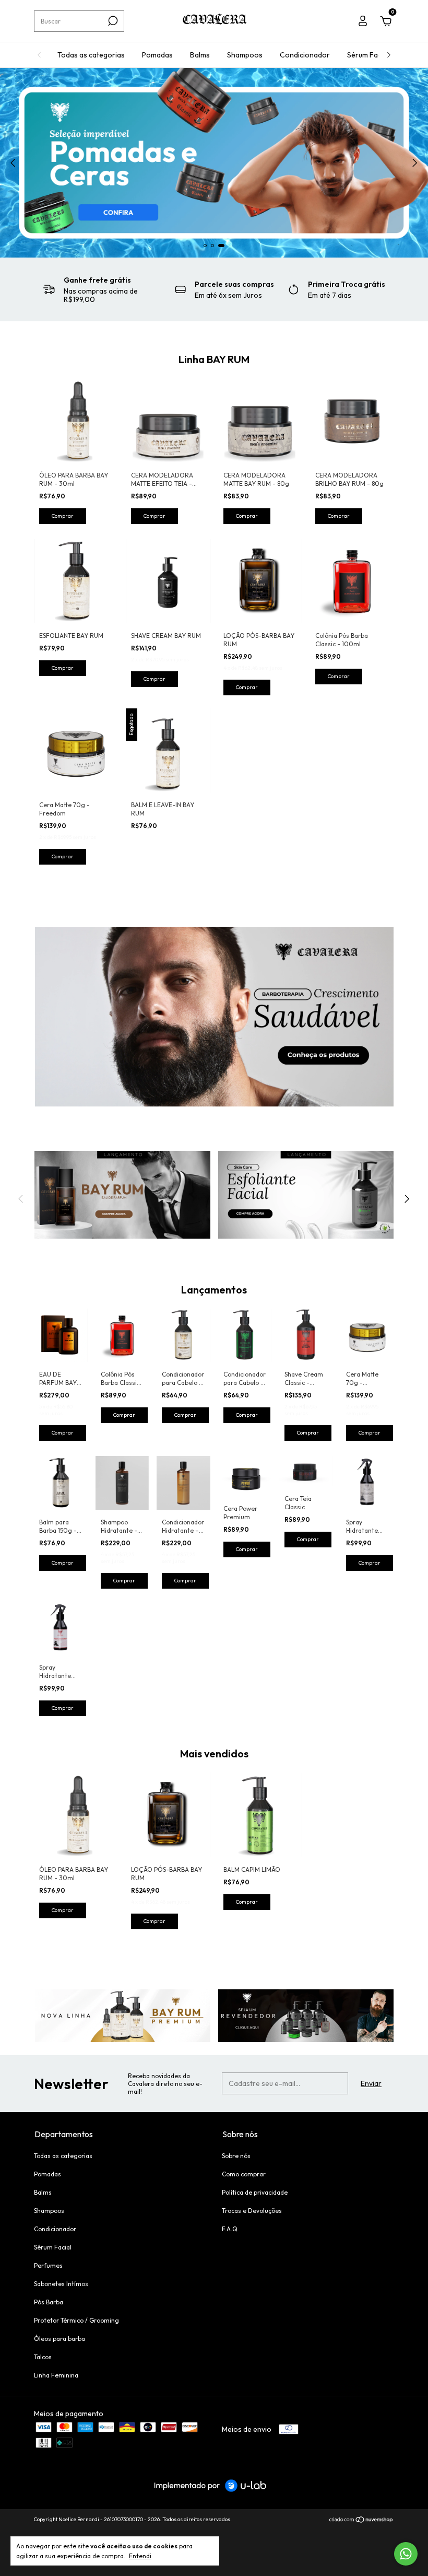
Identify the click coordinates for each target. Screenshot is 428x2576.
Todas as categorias (91, 55)
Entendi (140, 2556)
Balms (200, 55)
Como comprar (244, 2174)
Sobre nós (236, 2156)
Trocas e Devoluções (252, 2211)
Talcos (43, 2357)
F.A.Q (230, 2229)
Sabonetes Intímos (61, 2284)
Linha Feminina (56, 2375)
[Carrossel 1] (214, 1017)
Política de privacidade (255, 2192)
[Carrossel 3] (214, 163)
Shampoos (245, 55)
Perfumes (48, 2265)
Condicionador (305, 55)
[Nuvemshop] (361, 2521)
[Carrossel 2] (306, 1195)
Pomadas (157, 55)
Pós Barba (49, 2302)
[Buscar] (112, 21)
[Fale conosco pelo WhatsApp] (406, 2554)
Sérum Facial (368, 55)
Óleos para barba (60, 2339)
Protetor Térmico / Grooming (76, 2320)
